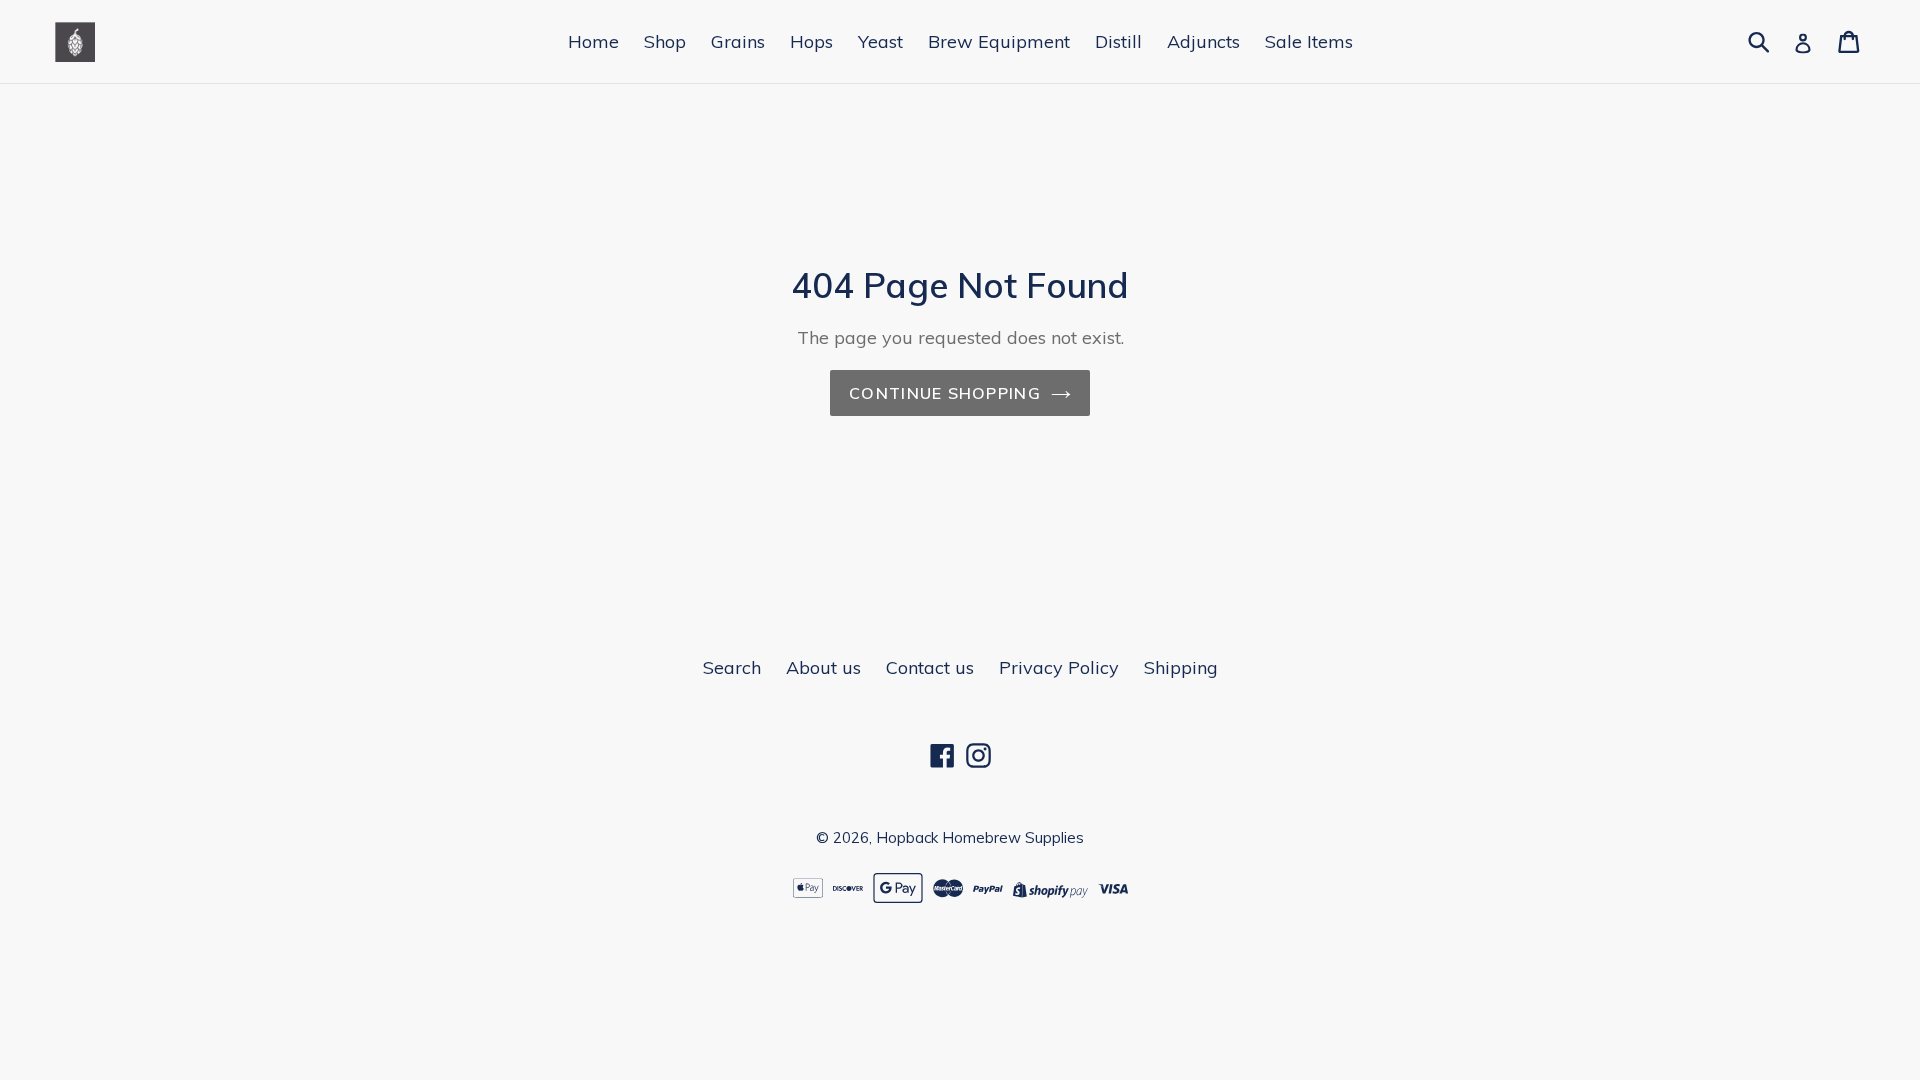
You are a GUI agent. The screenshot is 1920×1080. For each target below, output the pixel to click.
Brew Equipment (999, 41)
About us (823, 667)
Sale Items (1309, 41)
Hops (811, 41)
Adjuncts (1203, 41)
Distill (1118, 41)
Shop (665, 41)
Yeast (880, 41)
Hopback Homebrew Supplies (980, 837)
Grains (738, 41)
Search (732, 667)
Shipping (1181, 667)
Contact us (930, 667)
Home (593, 41)
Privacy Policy (1059, 667)
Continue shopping (945, 393)
